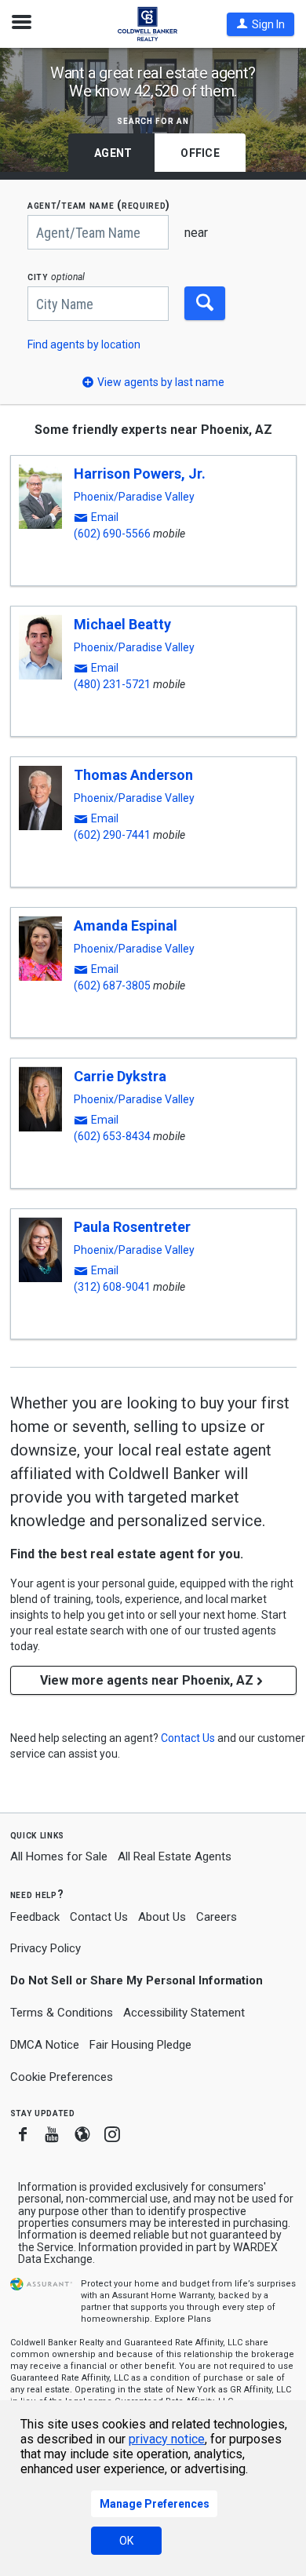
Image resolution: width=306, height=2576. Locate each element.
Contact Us (99, 1917)
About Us (162, 1917)
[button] (260, 24)
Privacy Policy (46, 1948)
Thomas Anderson (133, 775)
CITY (56, 277)
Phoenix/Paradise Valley (134, 497)
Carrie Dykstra (120, 1076)
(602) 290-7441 (112, 835)
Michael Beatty (122, 624)
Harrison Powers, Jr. (140, 474)
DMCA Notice (45, 2045)
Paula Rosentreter (132, 1227)
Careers (217, 1917)
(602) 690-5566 (112, 534)
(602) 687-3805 (112, 986)
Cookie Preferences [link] (62, 2077)
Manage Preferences (155, 2504)
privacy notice (167, 2439)
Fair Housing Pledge (140, 2045)
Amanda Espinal (126, 925)
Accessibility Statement (184, 2013)
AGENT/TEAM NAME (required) (99, 205)
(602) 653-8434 (112, 1136)
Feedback (35, 1917)
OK (126, 2541)
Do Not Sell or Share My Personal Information (137, 1980)
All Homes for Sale (59, 1856)
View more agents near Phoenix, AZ (147, 1680)
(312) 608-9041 (112, 1287)
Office (200, 153)
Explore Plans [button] (183, 2319)
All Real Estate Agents (175, 1856)
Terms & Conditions (62, 2013)
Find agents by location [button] (84, 344)
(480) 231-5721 (112, 684)
